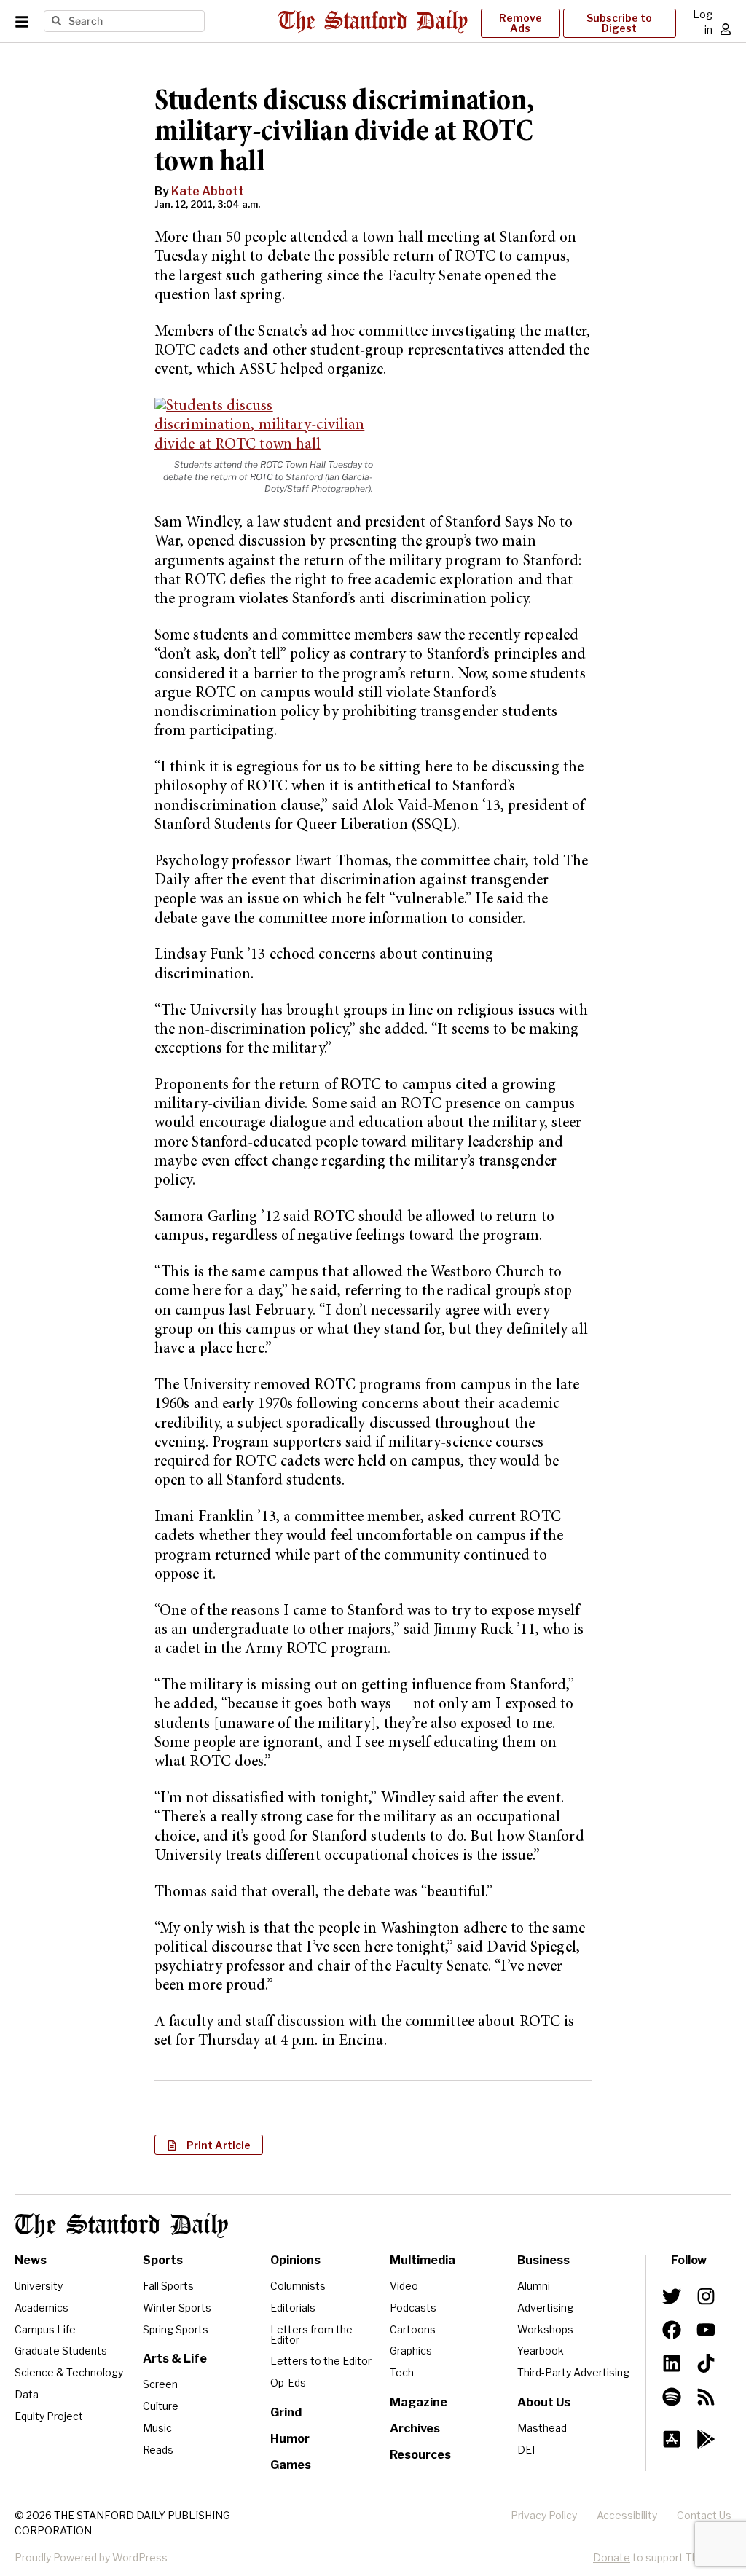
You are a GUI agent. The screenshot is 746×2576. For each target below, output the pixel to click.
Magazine (419, 2402)
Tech (402, 2372)
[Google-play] (705, 2439)
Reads (158, 2450)
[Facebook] (672, 2330)
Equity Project (49, 2416)
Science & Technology (69, 2372)
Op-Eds (288, 2383)
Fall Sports (168, 2286)
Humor (290, 2439)
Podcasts (413, 2308)
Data (27, 2394)
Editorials (293, 2308)
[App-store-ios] (672, 2439)
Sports (163, 2260)
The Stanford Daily (121, 2226)
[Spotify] (672, 2397)
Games (291, 2465)
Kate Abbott (208, 191)
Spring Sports (176, 2329)
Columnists (298, 2286)
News (31, 2260)
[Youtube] (705, 2330)
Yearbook (541, 2351)
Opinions (295, 2260)
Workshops (545, 2329)
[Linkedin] (672, 2363)
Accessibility (627, 2515)
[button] (209, 2145)
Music (157, 2428)
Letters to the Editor (321, 2361)
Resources (420, 2455)
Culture (161, 2406)
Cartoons (413, 2329)
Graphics (411, 2351)
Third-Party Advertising (573, 2372)
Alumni (534, 2286)
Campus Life (45, 2329)
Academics (42, 2308)
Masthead (542, 2428)
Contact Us (704, 2515)
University (39, 2286)
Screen (160, 2384)
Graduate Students (61, 2351)
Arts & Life (175, 2359)
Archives (415, 2428)
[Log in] (726, 29)
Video (404, 2286)
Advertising (545, 2308)
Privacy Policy (544, 2515)
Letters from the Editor (311, 2334)
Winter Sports (177, 2308)
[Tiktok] (705, 2363)
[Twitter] (672, 2296)
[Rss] (705, 2397)
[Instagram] (705, 2296)
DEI (526, 2450)
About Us (544, 2402)
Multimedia (423, 2260)
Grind (286, 2412)
